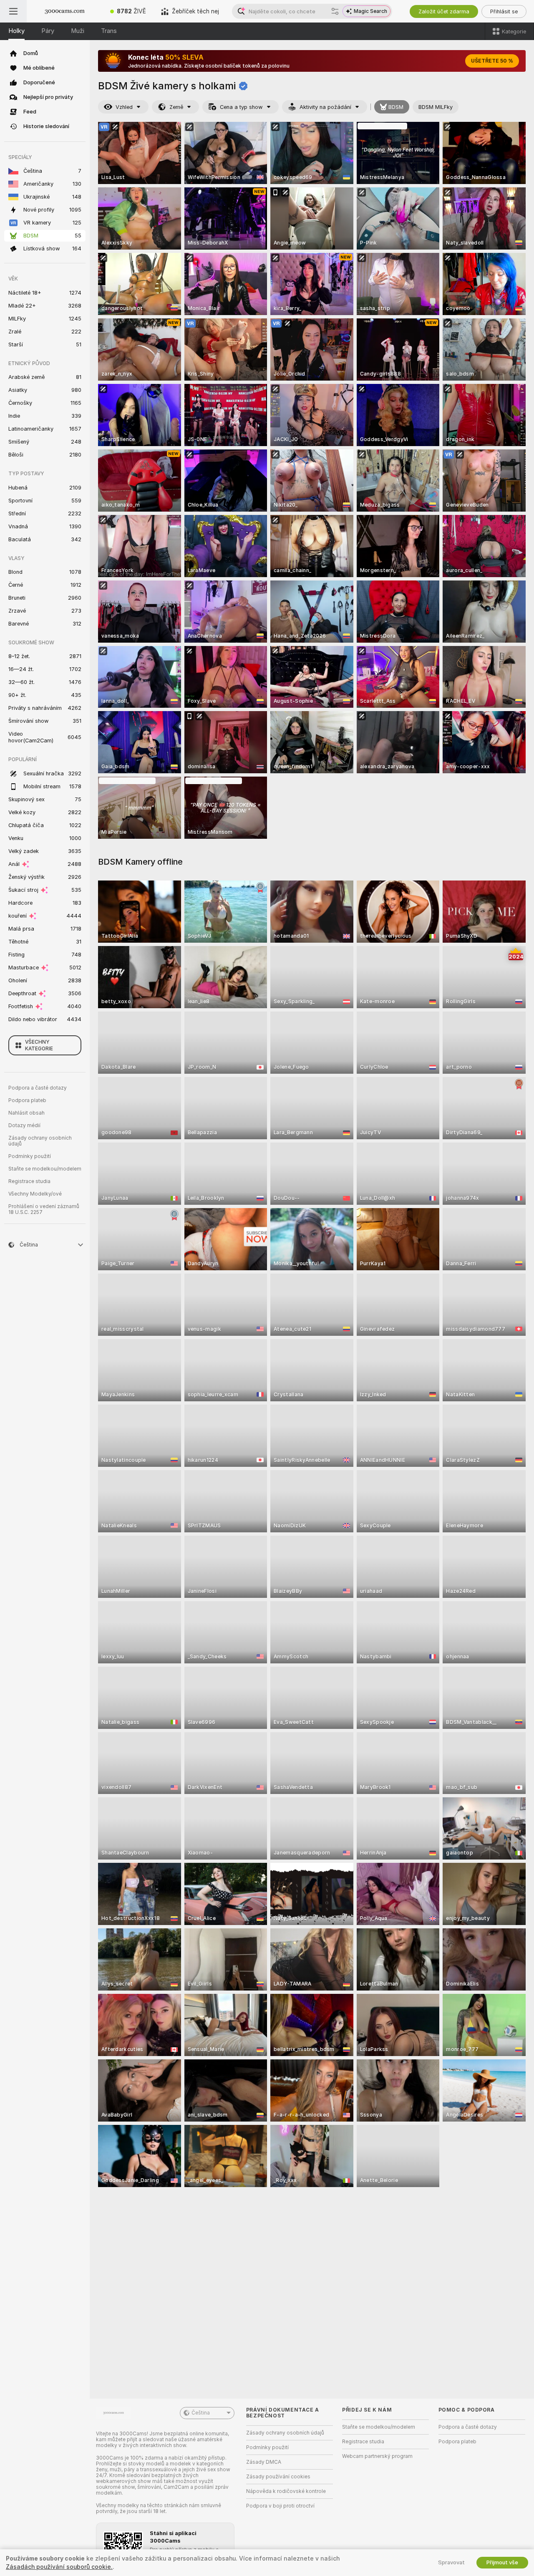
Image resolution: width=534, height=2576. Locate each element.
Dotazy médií (24, 1125)
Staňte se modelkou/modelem (45, 1169)
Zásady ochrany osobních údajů (40, 1141)
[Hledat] (335, 11)
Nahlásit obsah (26, 1113)
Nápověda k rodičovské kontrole (286, 2491)
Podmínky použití (30, 1156)
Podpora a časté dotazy (38, 1088)
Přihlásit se (504, 11)
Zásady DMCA (264, 2462)
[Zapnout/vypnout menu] (13, 11)
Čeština (201, 2413)
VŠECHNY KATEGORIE (39, 1045)
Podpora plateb (27, 1100)
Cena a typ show (241, 107)
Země (176, 107)
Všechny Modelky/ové (35, 1194)
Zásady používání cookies (278, 2477)
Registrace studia (29, 1181)
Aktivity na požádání (325, 107)
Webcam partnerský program (377, 2456)
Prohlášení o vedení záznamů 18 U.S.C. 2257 (44, 1209)
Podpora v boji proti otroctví (280, 2506)
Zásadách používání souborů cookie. (59, 2567)
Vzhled (124, 107)
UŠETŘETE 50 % (492, 61)
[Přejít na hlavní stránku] (65, 11)
